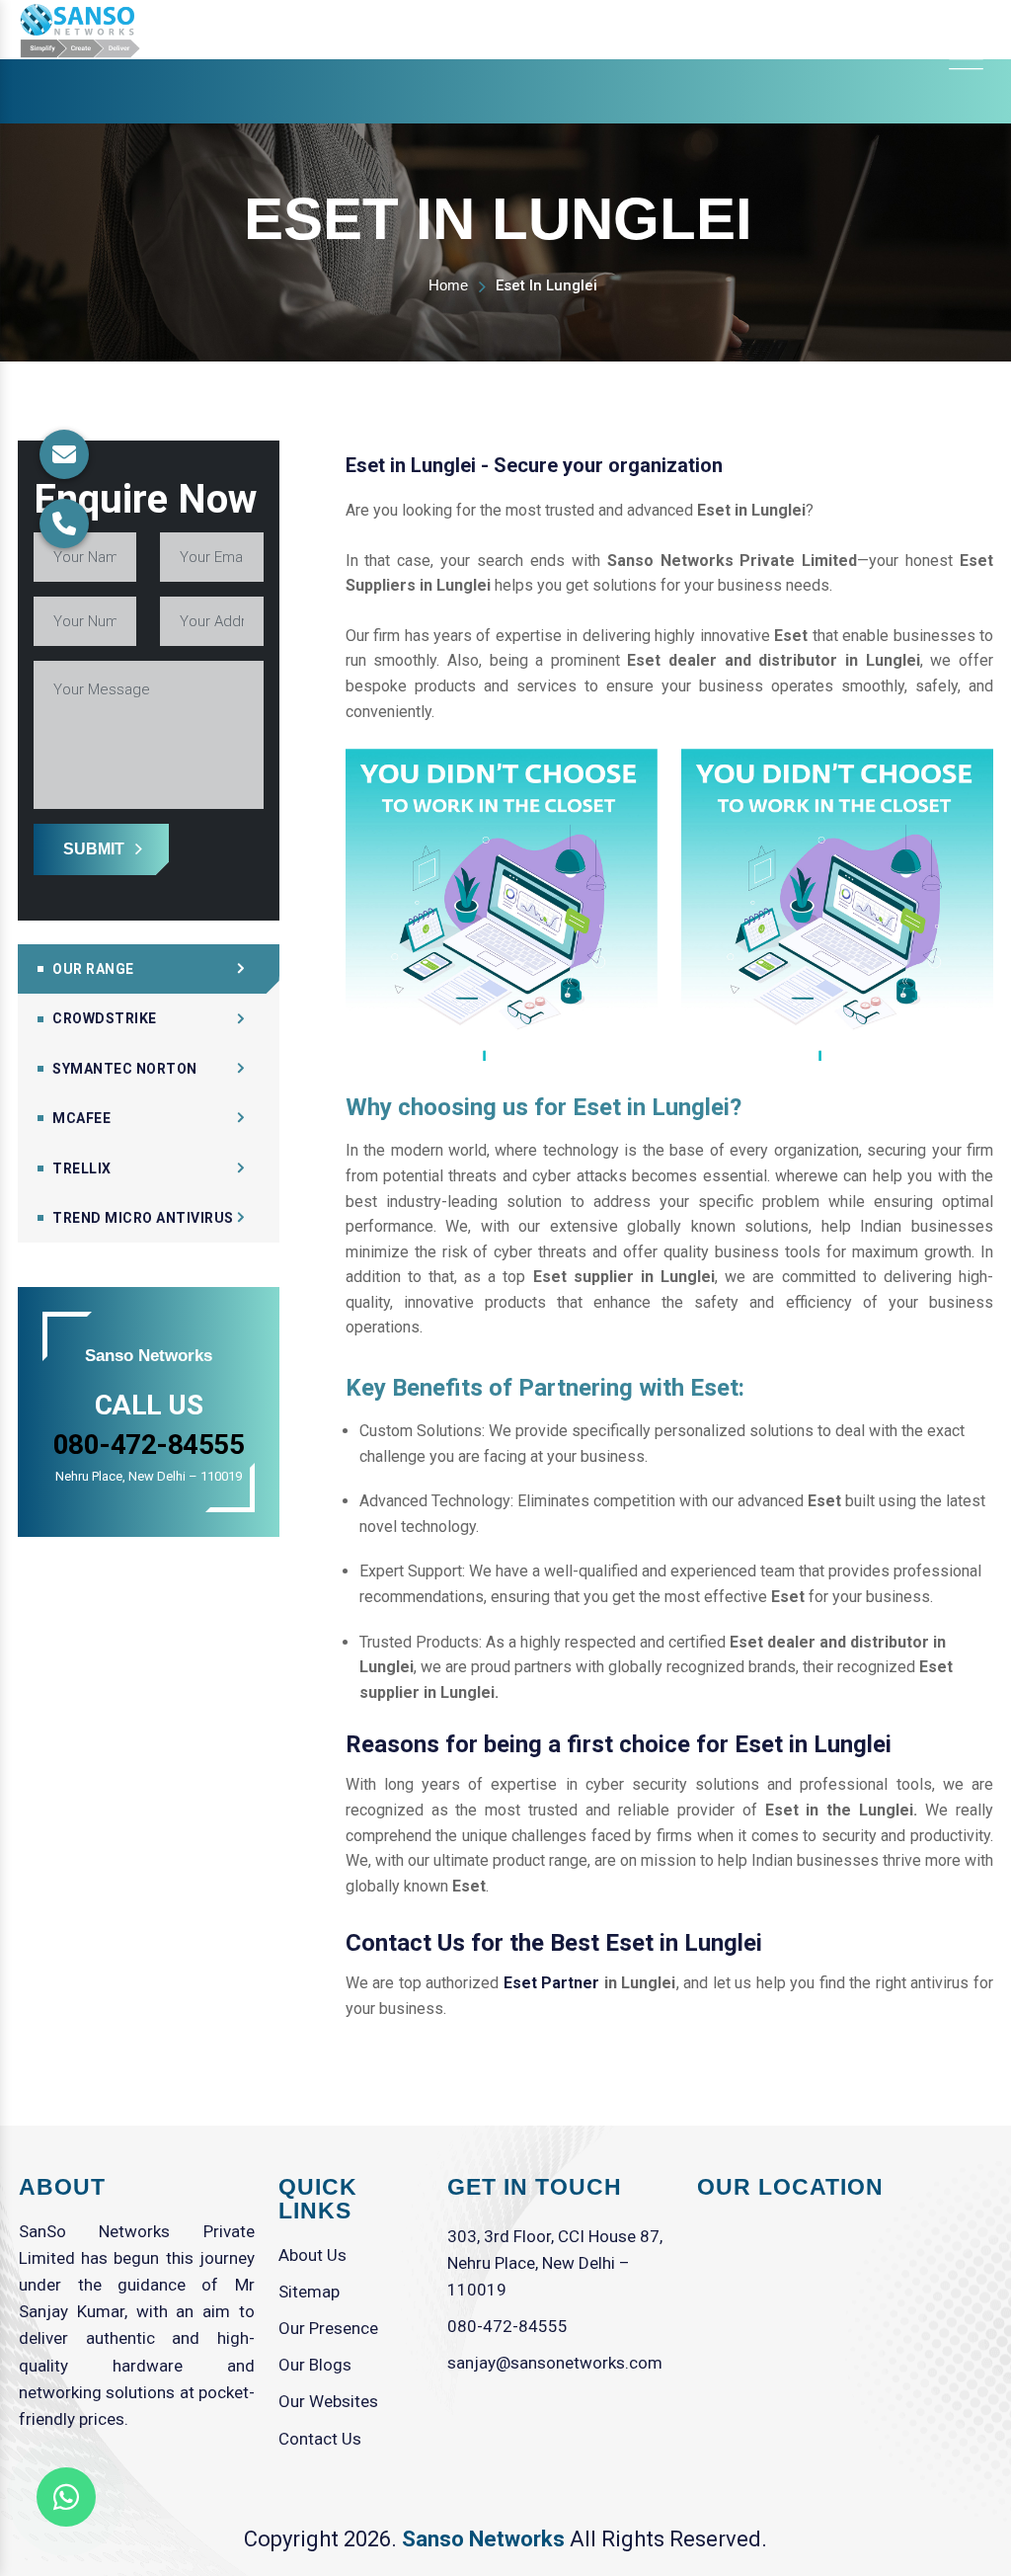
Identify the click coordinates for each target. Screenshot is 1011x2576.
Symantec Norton (125, 1069)
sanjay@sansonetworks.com (555, 2363)
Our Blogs (315, 2365)
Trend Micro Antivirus (143, 1218)
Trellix (82, 1168)
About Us (312, 2255)
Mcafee (81, 1118)
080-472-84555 (507, 2326)
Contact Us (320, 2439)
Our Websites (328, 2401)
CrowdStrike (105, 1018)
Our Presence (328, 2328)
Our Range (93, 969)
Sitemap (309, 2292)
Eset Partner (552, 1983)
